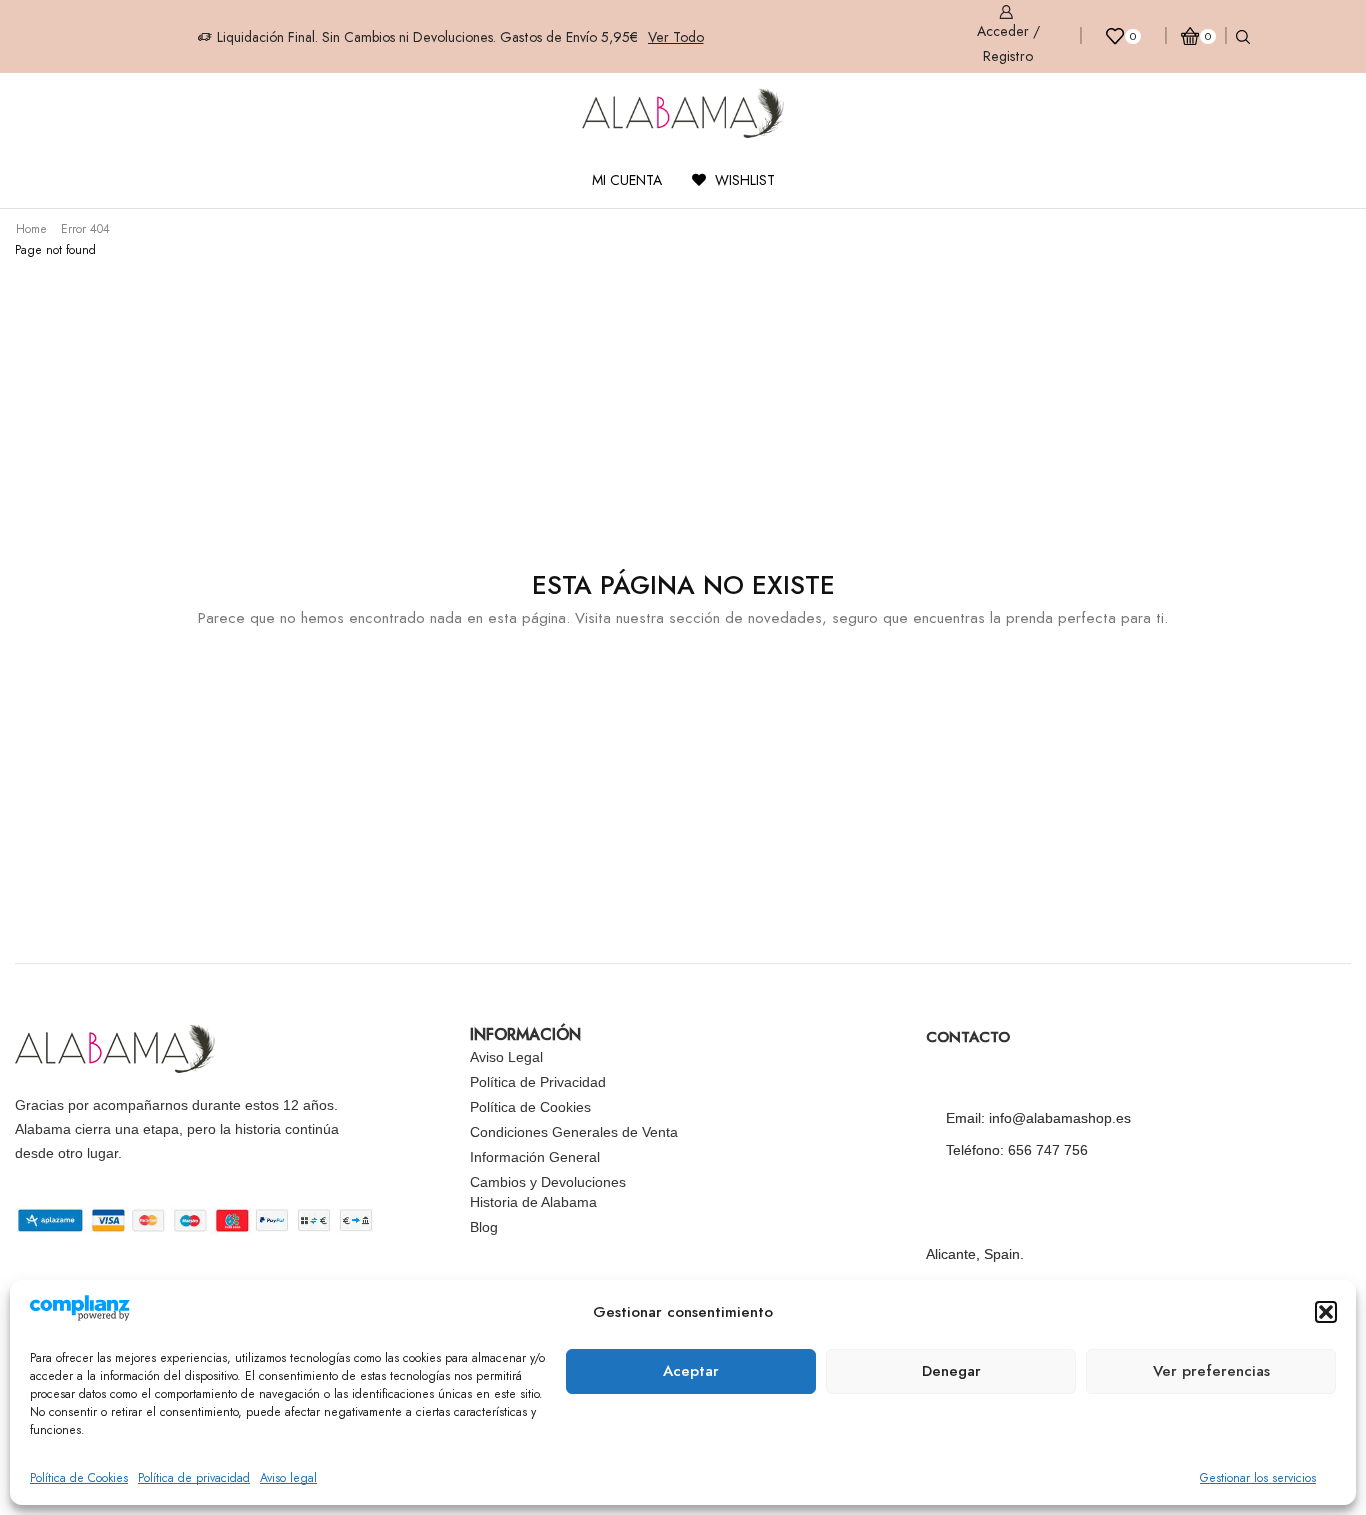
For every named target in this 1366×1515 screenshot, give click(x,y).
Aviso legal (288, 1478)
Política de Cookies (79, 1478)
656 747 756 (1048, 1150)
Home (31, 229)
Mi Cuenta (627, 180)
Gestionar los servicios (1258, 1478)
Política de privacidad (194, 1478)
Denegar (951, 1371)
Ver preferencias (1211, 1371)
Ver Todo (676, 37)
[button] (1326, 1312)
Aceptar (691, 1371)
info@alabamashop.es (1060, 1118)
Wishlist (743, 180)
